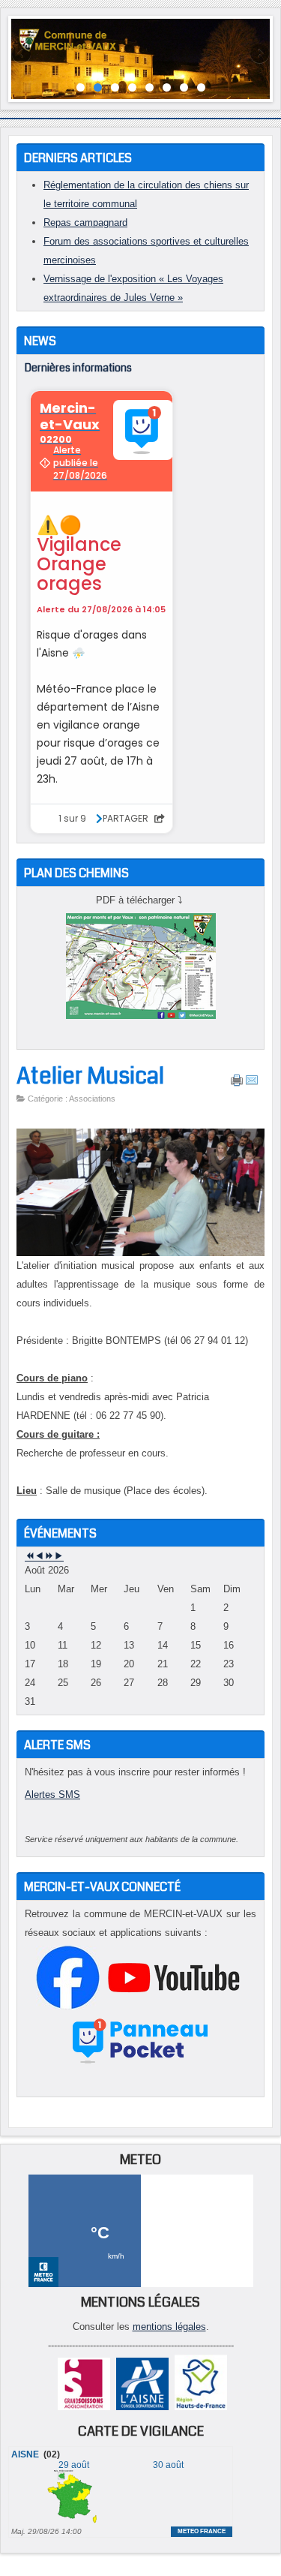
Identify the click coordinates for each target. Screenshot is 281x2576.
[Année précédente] (30, 1557)
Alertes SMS (52, 1794)
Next (259, 55)
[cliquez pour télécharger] (141, 1016)
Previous (22, 55)
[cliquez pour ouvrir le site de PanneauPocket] (140, 2063)
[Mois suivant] (59, 1557)
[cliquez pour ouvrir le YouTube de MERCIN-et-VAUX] (174, 2006)
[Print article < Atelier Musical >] (237, 1084)
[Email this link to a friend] (252, 1084)
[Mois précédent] (39, 1557)
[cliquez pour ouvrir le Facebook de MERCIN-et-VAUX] (68, 2006)
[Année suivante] (49, 1557)
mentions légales (169, 2327)
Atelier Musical (90, 1076)
